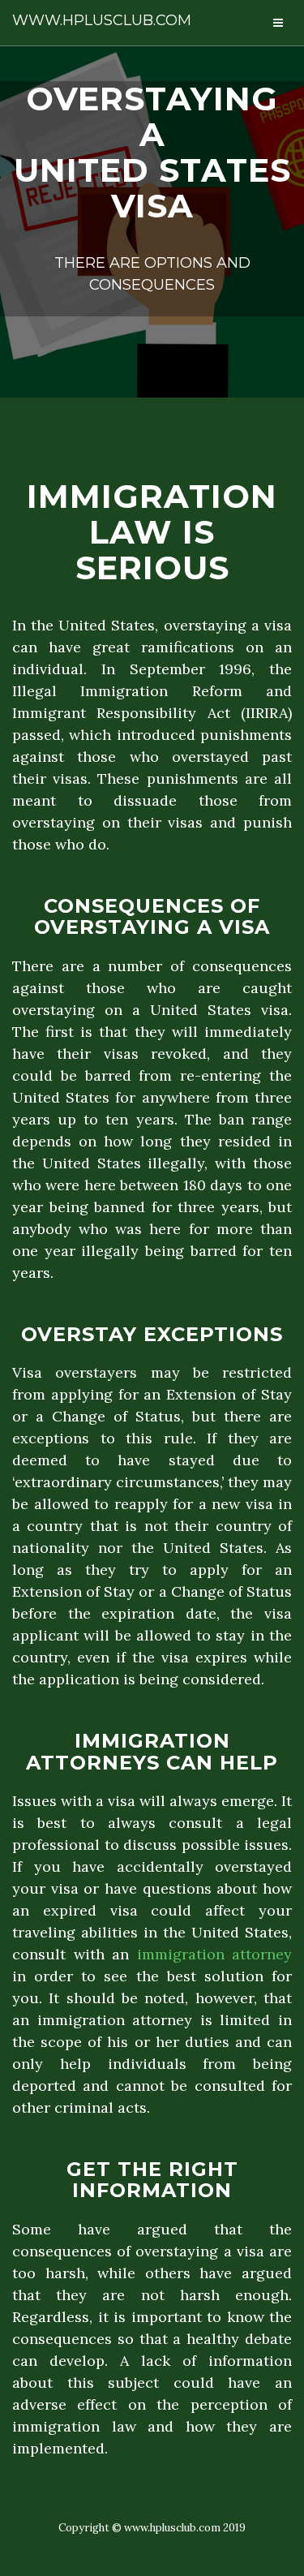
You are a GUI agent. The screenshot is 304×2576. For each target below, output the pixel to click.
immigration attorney (215, 1954)
